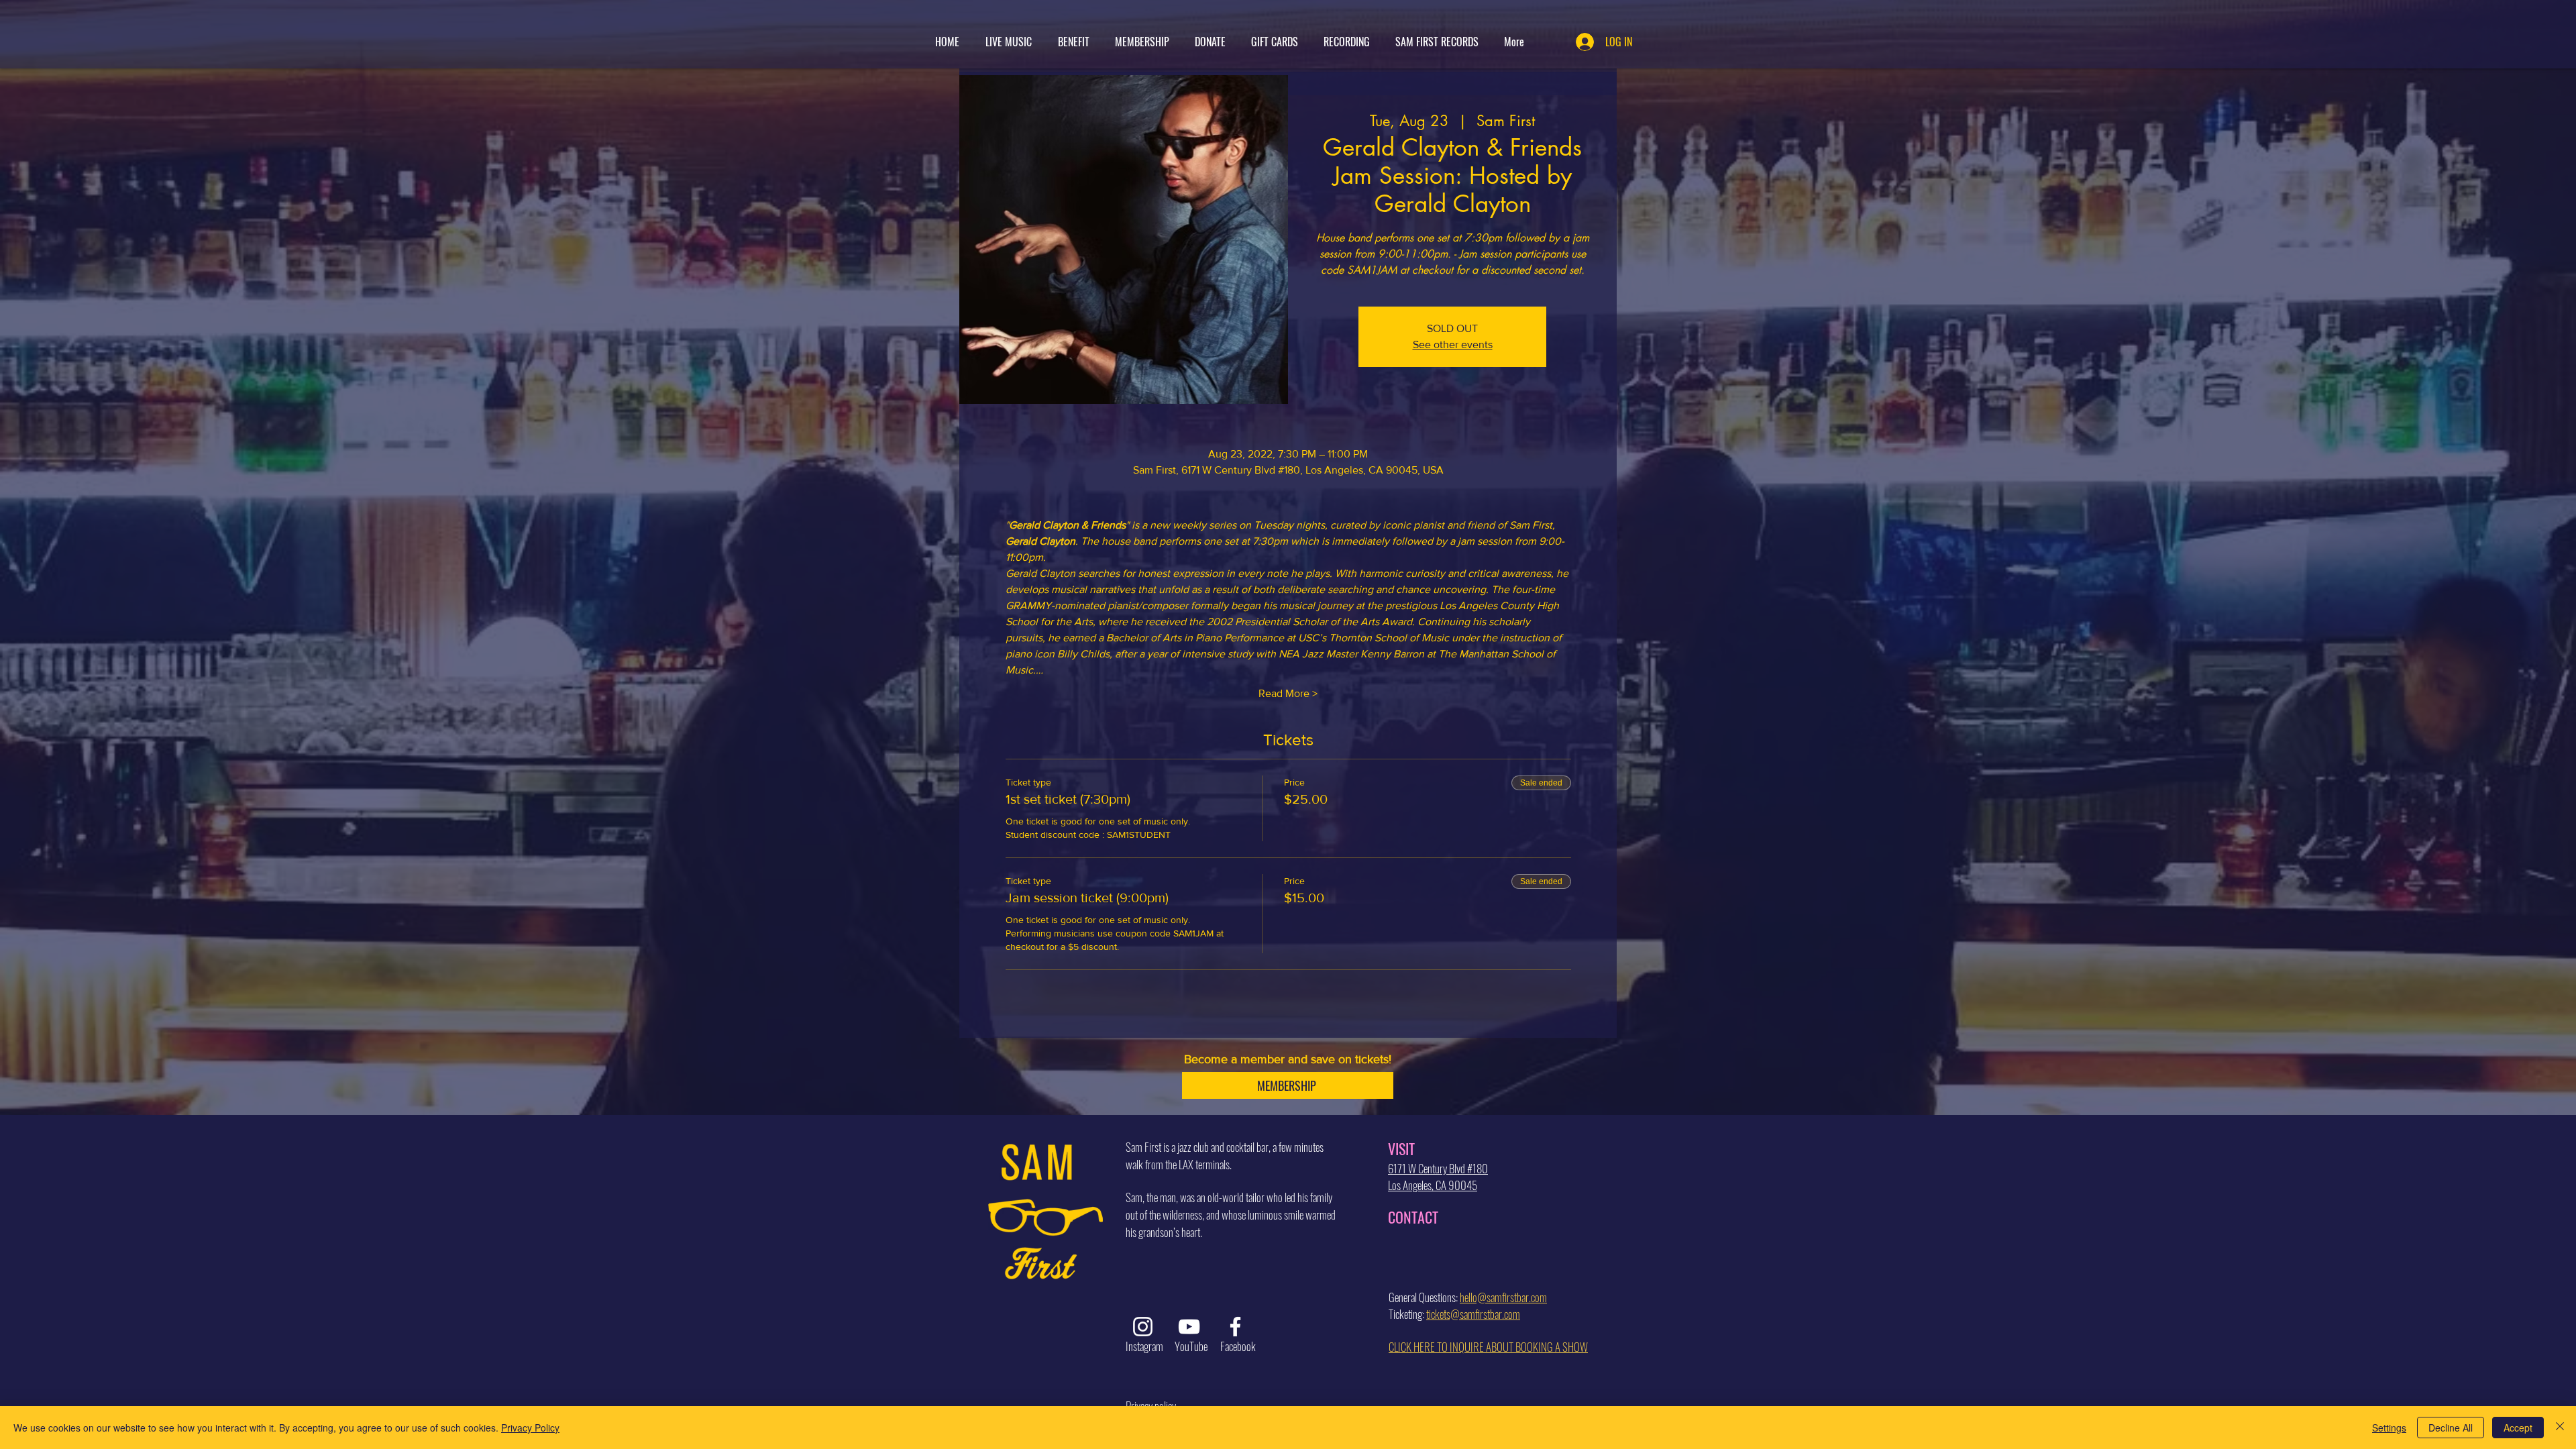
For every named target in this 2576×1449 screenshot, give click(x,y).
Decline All (2451, 1428)
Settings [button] (2389, 1428)
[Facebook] (1235, 1327)
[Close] (2560, 1428)
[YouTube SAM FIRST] (1189, 1327)
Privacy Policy (530, 1428)
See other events (1453, 344)
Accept (2518, 1428)
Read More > (1288, 693)
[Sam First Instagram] (1143, 1327)
